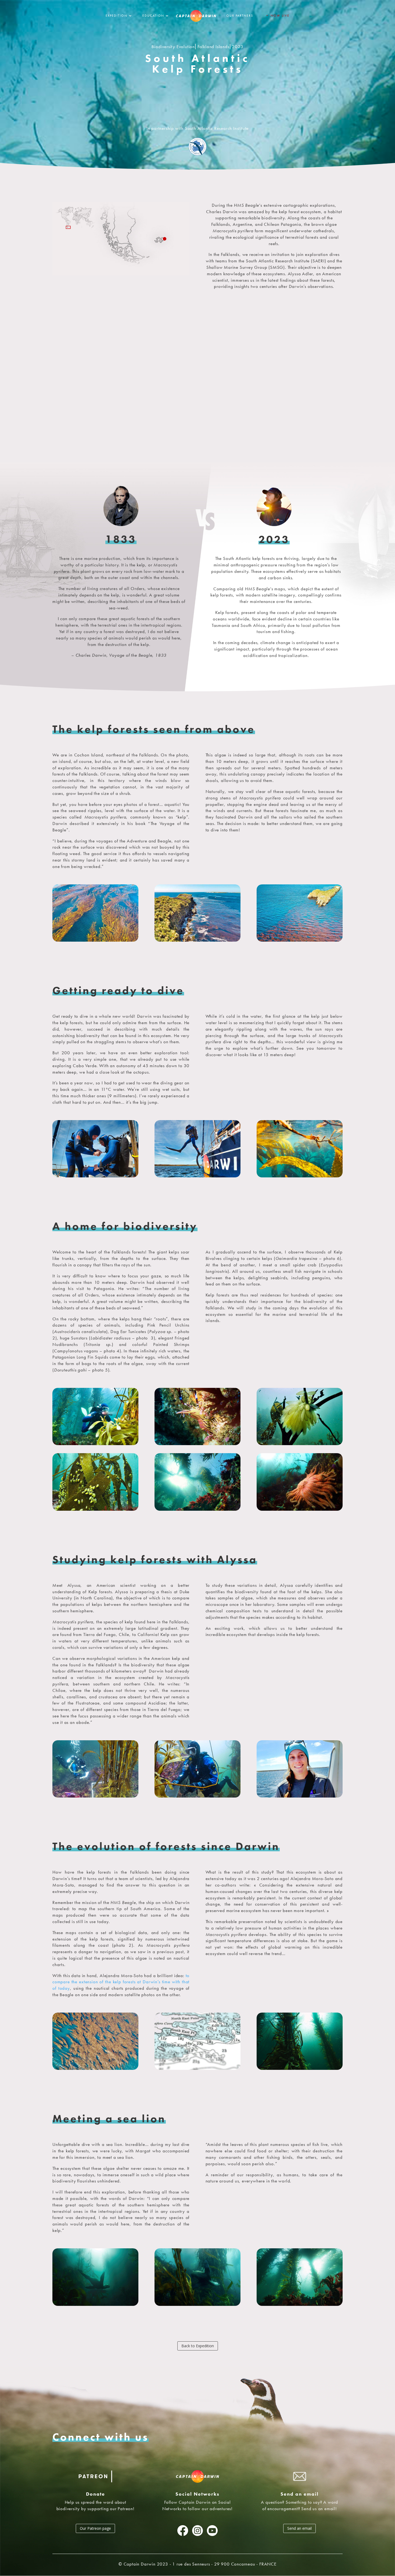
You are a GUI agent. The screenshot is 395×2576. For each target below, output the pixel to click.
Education (153, 16)
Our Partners (240, 16)
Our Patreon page (95, 2528)
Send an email (299, 2528)
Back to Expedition (198, 2346)
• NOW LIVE (277, 16)
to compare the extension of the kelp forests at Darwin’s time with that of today (121, 1982)
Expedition (116, 16)
